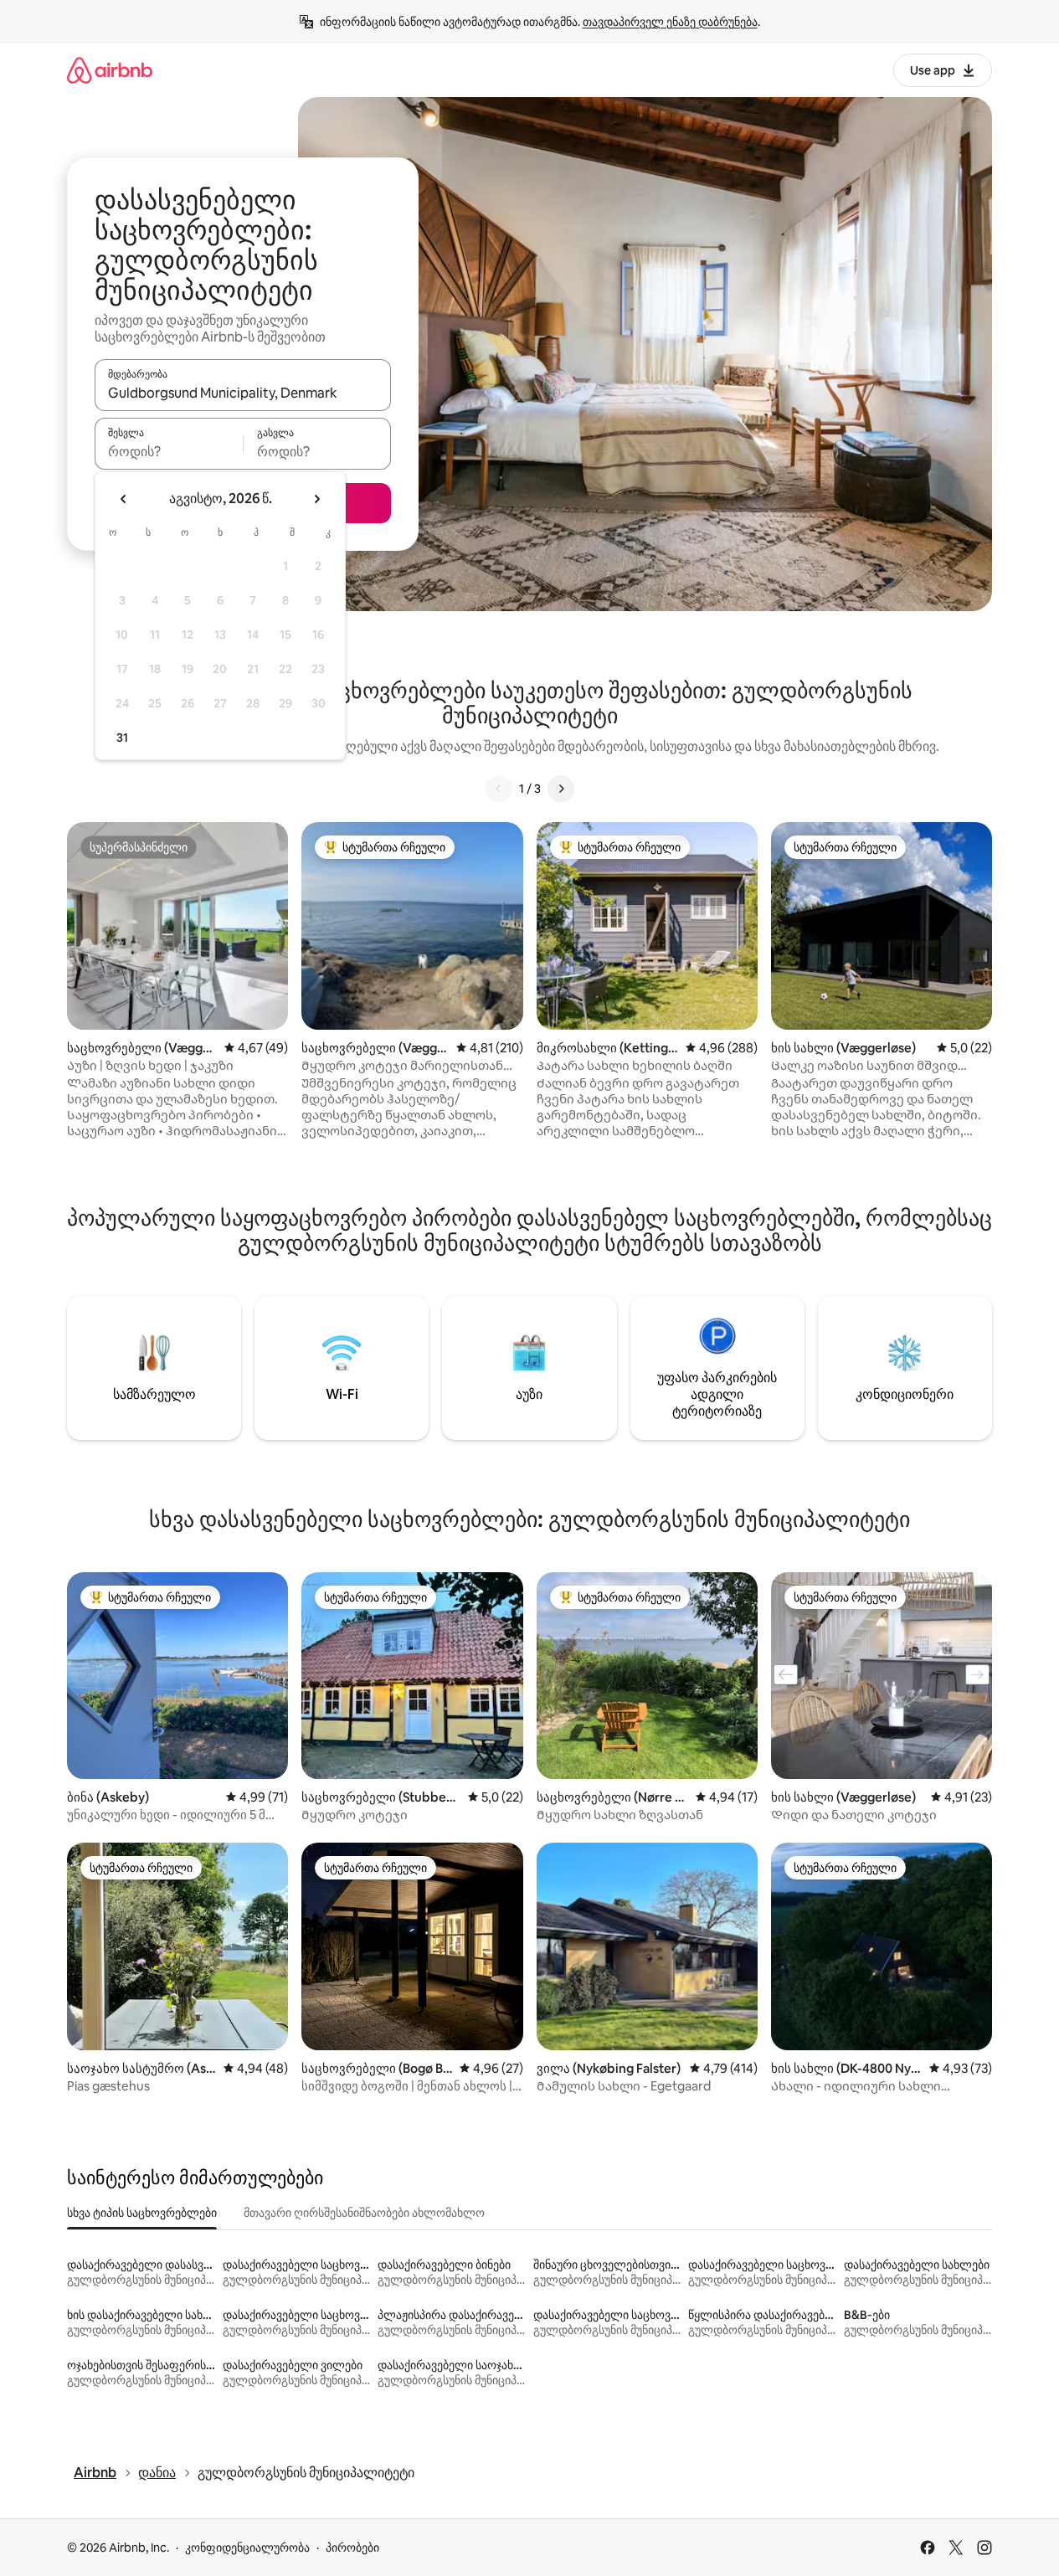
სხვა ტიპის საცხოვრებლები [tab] (142, 2213)
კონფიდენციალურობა (247, 2548)
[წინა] (499, 789)
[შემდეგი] (561, 789)
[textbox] (169, 451)
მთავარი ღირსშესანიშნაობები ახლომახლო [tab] (364, 2213)
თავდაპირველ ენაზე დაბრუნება (670, 22)
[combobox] (243, 393)
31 (122, 738)
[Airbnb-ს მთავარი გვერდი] (110, 70)
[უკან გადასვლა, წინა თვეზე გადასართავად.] (124, 499)
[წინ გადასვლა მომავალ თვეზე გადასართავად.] (316, 499)
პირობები (352, 2548)
